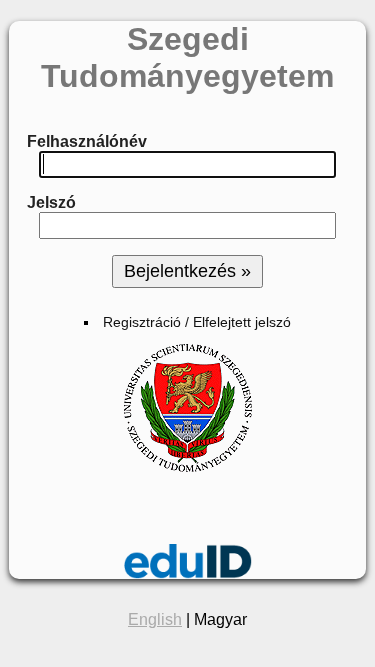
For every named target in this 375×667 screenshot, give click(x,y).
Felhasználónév (87, 141)
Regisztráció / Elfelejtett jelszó (197, 322)
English (155, 619)
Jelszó (51, 202)
